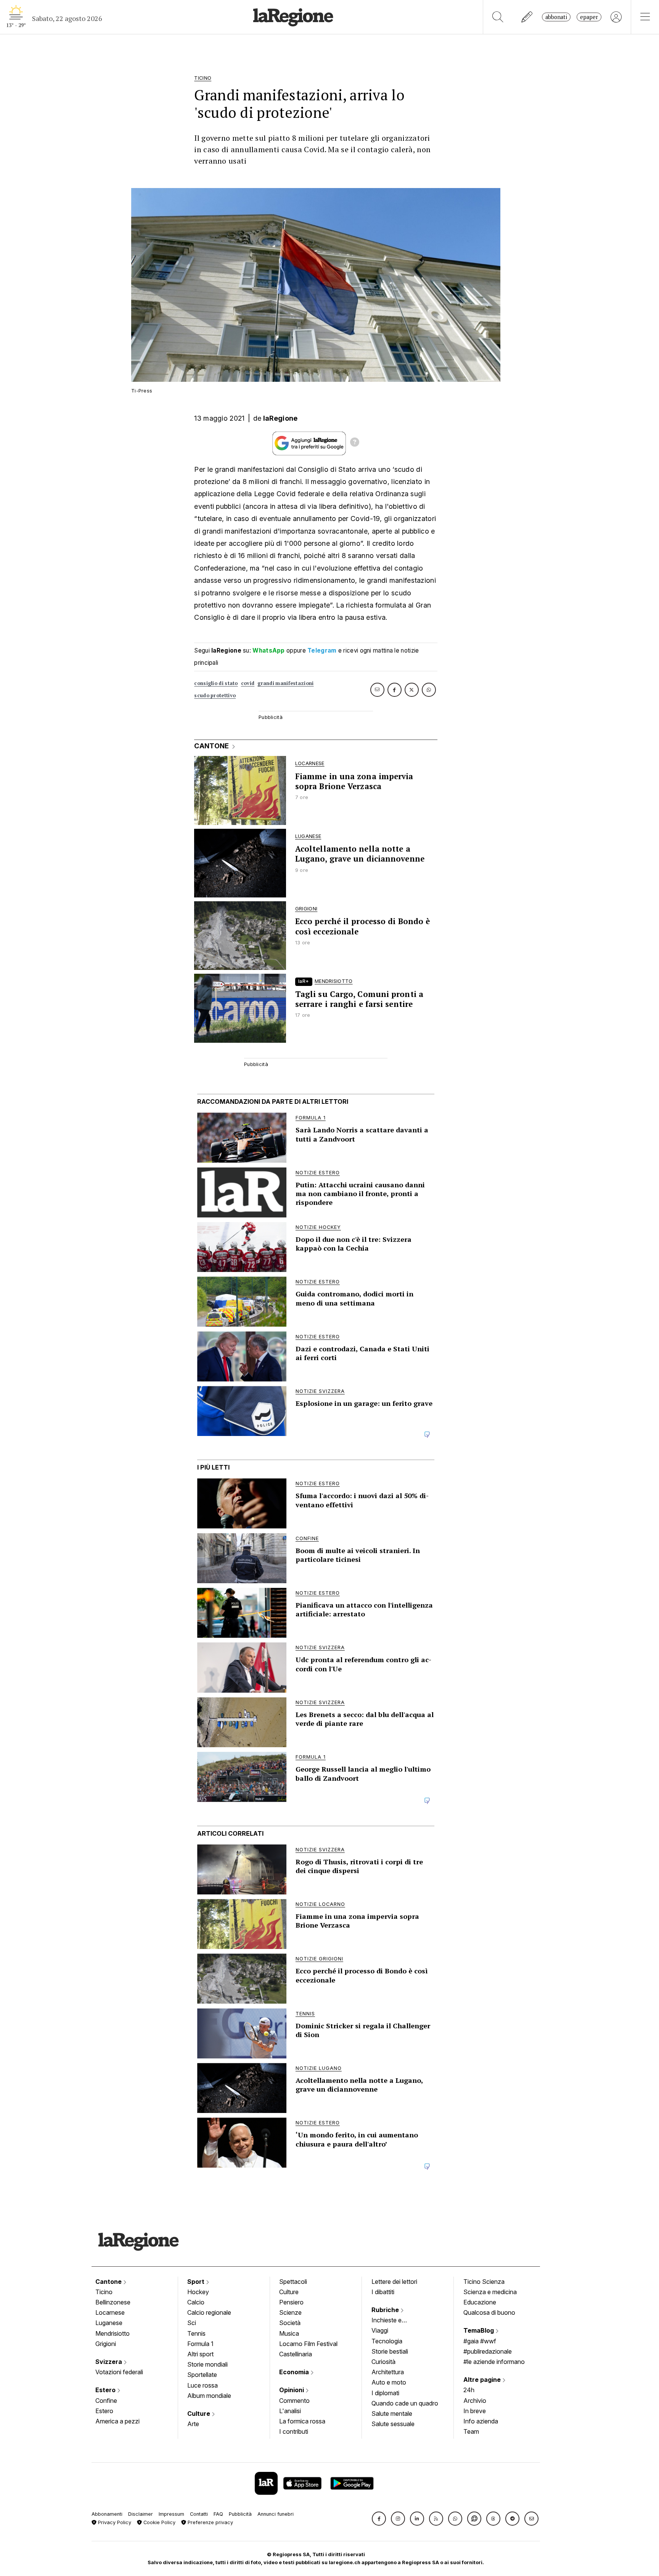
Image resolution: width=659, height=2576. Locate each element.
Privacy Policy (114, 2522)
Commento (294, 2401)
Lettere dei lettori (394, 2282)
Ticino (104, 2292)
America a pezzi (117, 2421)
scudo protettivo (215, 695)
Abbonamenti (107, 2514)
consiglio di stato (216, 683)
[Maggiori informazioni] (355, 443)
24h (469, 2390)
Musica (289, 2333)
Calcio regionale (209, 2312)
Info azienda (481, 2421)
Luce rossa (203, 2385)
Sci (192, 2323)
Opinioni (292, 2390)
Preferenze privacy (210, 2522)
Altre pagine (483, 2380)
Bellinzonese (113, 2302)
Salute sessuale (393, 2424)
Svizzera (109, 2362)
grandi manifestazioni (285, 683)
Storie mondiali (207, 2364)
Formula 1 (200, 2344)
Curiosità (383, 2362)
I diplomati (385, 2393)
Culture (199, 2414)
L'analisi (290, 2411)
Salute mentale (392, 2414)
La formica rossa (302, 2421)
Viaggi (380, 2330)
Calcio (196, 2302)
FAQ (218, 2514)
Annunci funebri (276, 2514)
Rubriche (386, 2310)
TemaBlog (479, 2330)
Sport (197, 2282)
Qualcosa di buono (489, 2312)
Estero (106, 2390)
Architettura (388, 2372)
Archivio (475, 2401)
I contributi (294, 2431)
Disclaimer (141, 2514)
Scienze (290, 2312)
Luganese (109, 2323)
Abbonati (556, 17)
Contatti (199, 2514)
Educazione (480, 2302)
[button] (379, 2519)
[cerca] (498, 17)
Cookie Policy (159, 2522)
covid (248, 683)
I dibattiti (383, 2292)
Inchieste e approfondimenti (394, 2321)
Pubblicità (240, 2514)
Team (471, 2431)
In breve (475, 2411)
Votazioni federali (119, 2372)
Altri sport (200, 2354)
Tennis (196, 2333)
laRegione (280, 418)
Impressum (171, 2514)
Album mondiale (209, 2396)
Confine (106, 2401)
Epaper (589, 17)
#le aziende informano (494, 2362)
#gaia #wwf (480, 2341)
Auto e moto (389, 2382)
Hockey (198, 2292)
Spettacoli (293, 2282)
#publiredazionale (488, 2351)
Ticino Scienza (484, 2282)
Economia (295, 2372)
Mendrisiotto (113, 2333)
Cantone (109, 2282)
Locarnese (110, 2312)
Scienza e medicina (490, 2292)
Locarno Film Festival (308, 2344)
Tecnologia (387, 2341)
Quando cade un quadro (405, 2403)
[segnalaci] (527, 17)
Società (290, 2323)
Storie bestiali (390, 2351)
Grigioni (106, 2344)
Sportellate (202, 2375)
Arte (193, 2424)
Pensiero (291, 2302)
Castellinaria (296, 2354)
